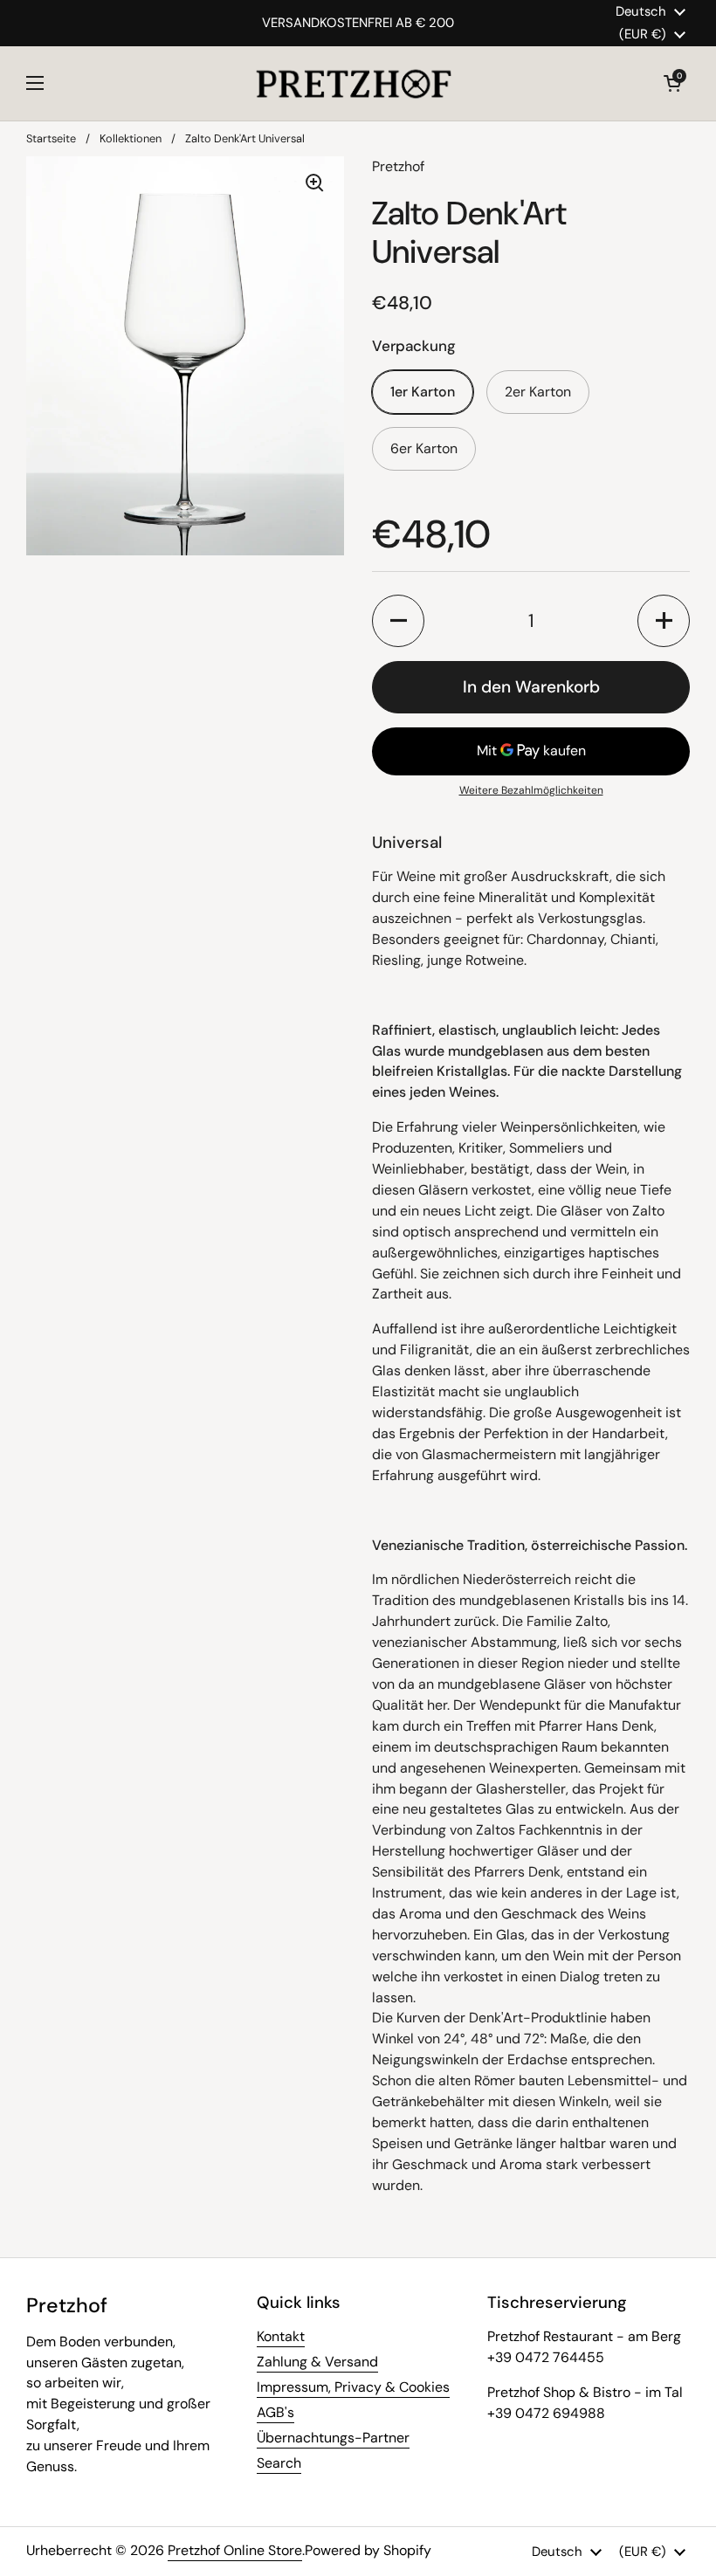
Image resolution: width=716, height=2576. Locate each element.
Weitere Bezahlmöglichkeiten (531, 790)
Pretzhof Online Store (235, 2550)
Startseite (51, 138)
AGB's (275, 2412)
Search (279, 2463)
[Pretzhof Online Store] (354, 83)
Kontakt (281, 2336)
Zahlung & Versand (317, 2362)
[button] (672, 83)
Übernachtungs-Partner (333, 2438)
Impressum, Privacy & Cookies (353, 2387)
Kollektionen (131, 138)
